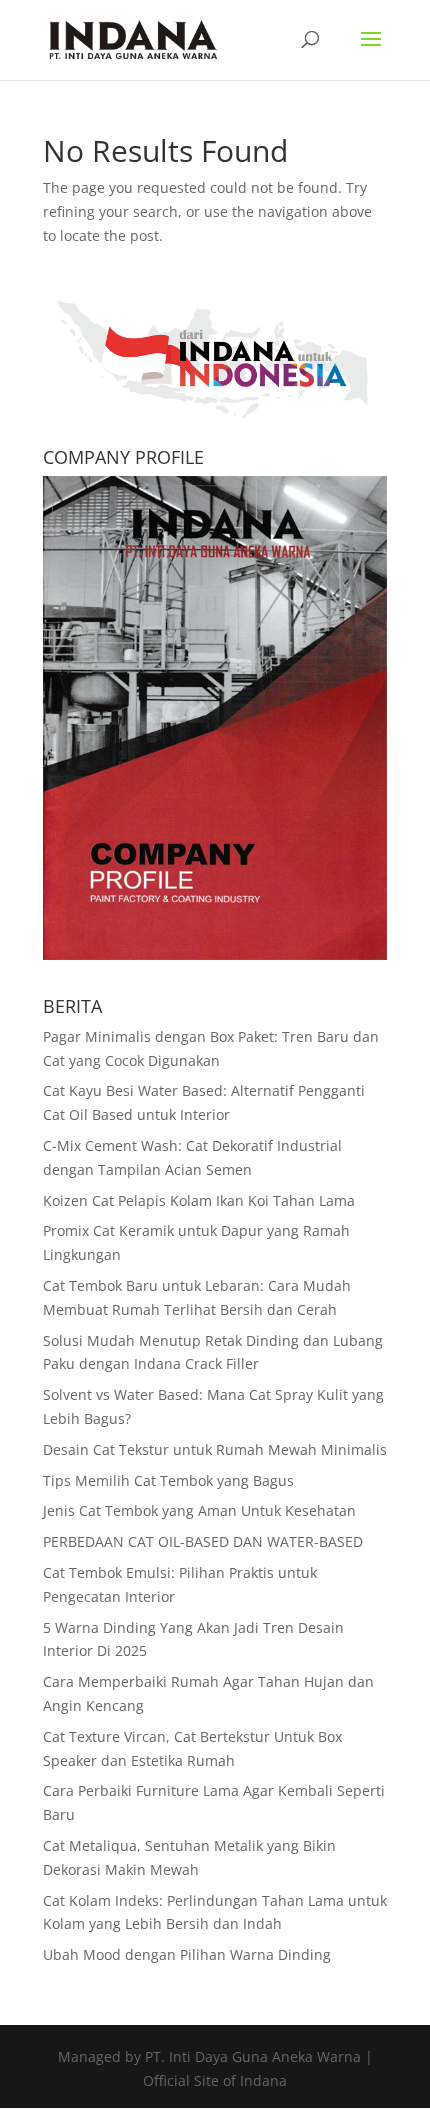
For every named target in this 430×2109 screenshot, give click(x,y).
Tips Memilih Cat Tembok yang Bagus (168, 1480)
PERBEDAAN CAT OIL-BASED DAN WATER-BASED (203, 1541)
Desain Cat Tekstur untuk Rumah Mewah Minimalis (215, 1449)
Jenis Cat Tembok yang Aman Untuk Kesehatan (199, 1510)
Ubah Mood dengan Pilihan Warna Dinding (187, 1954)
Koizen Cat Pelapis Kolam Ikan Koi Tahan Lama (199, 1200)
